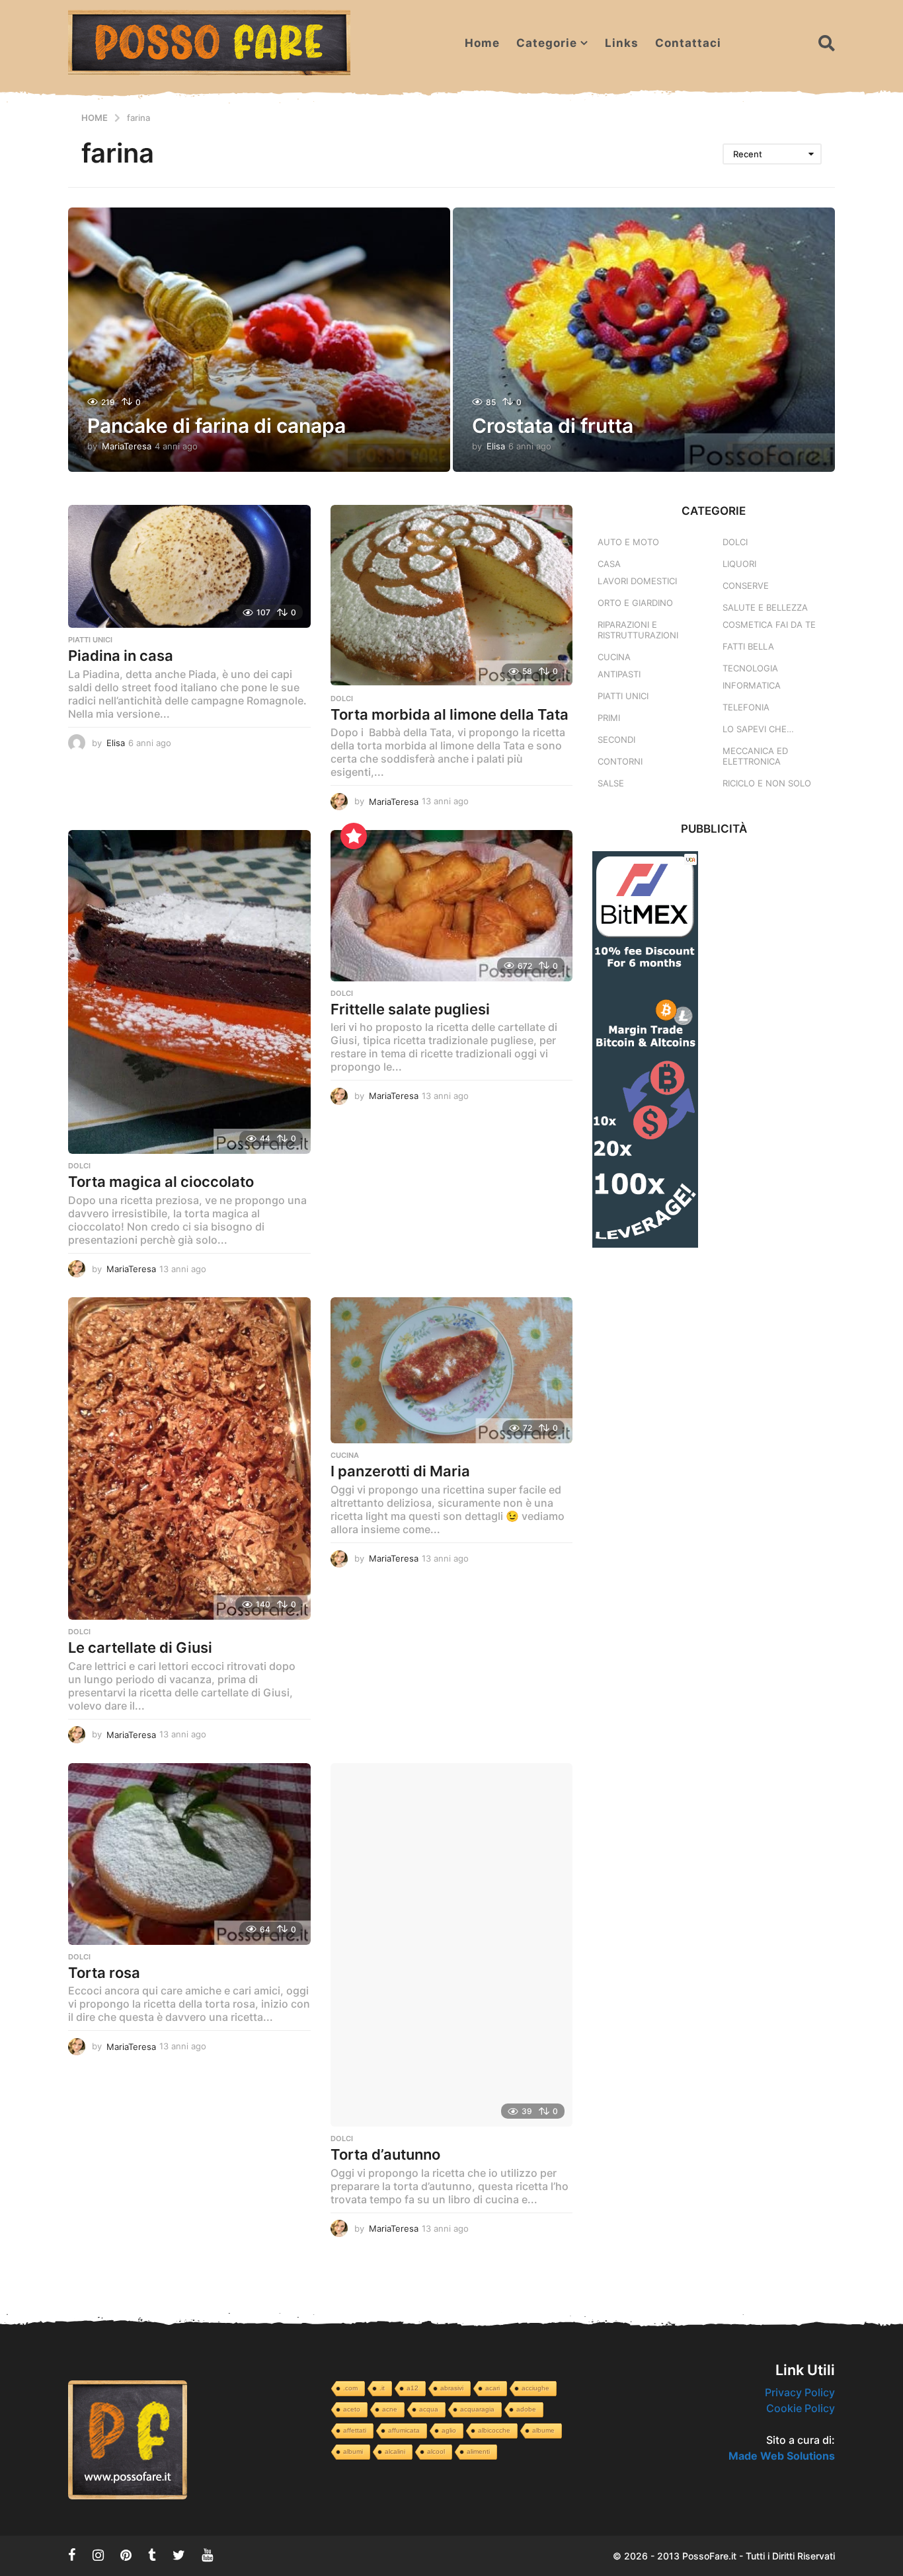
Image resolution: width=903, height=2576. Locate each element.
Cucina (345, 1455)
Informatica (752, 685)
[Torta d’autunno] (452, 1945)
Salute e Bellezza (765, 607)
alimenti (478, 2451)
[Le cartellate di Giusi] (189, 1458)
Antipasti (619, 674)
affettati (355, 2430)
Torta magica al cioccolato (161, 1182)
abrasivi (452, 2388)
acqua (429, 2409)
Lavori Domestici (637, 581)
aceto (352, 2409)
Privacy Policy (800, 2392)
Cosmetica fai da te (769, 625)
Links (622, 43)
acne (390, 2409)
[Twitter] (179, 2555)
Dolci (342, 699)
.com (350, 2388)
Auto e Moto (628, 542)
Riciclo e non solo (767, 783)
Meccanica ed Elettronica (755, 756)
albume (543, 2430)
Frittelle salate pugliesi (410, 1009)
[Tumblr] (152, 2555)
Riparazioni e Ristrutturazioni (638, 630)
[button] (827, 43)
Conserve (746, 586)
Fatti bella (748, 646)
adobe (526, 2409)
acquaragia (477, 2409)
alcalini (395, 2451)
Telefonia (746, 707)
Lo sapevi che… (758, 729)
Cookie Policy (801, 2408)
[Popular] (354, 836)
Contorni (620, 761)
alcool (436, 2451)
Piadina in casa (121, 656)
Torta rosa (104, 1973)
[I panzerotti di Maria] (452, 1370)
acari (492, 2388)
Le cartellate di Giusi (140, 1648)
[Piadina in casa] (189, 566)
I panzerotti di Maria (400, 1471)
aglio (449, 2430)
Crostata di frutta (553, 426)
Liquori (739, 564)
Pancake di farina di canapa (216, 426)
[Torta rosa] (189, 1854)
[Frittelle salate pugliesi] (452, 906)
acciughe (535, 2388)
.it (382, 2388)
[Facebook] (72, 2555)
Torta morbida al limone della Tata (450, 714)
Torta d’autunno (385, 2154)
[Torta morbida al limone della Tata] (452, 596)
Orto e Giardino (635, 603)
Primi (609, 718)
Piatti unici (90, 640)
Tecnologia (750, 668)
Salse (611, 783)
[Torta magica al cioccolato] (189, 992)
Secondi (616, 739)
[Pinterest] (126, 2555)
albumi (353, 2451)
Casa (609, 564)
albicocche (494, 2430)
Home (482, 43)
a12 (412, 2388)
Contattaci (688, 43)
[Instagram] (98, 2555)
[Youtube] (207, 2555)
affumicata (404, 2430)
